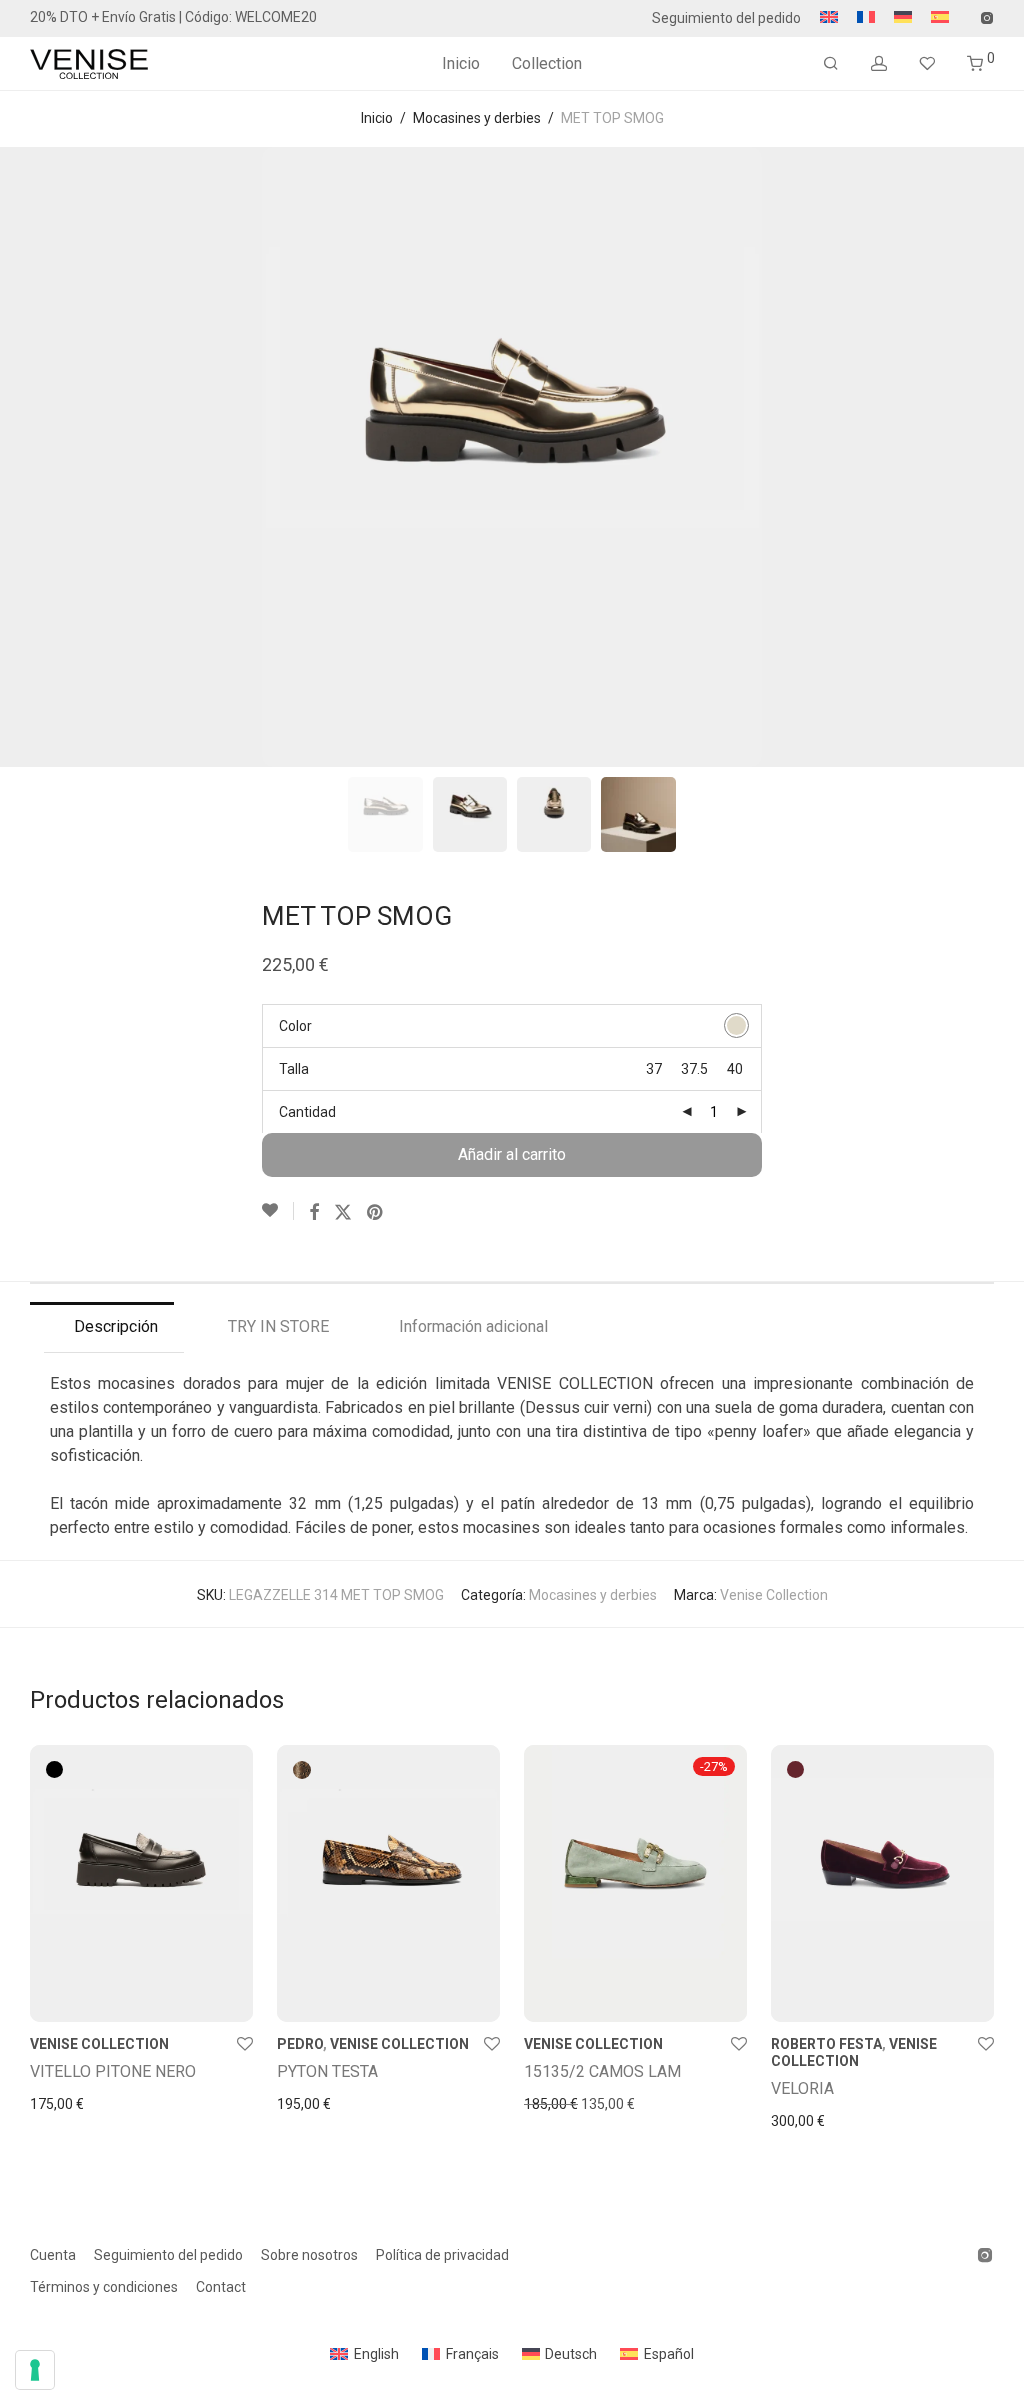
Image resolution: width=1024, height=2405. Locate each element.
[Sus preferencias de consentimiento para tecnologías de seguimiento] (35, 2370)
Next (990, 457)
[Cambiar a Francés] (866, 18)
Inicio (461, 63)
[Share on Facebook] (314, 1213)
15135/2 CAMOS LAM (602, 2071)
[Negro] (54, 1769)
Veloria (802, 2088)
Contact (221, 2287)
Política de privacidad (442, 2255)
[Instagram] (986, 17)
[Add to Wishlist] (278, 1211)
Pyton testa (327, 2071)
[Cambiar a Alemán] (903, 18)
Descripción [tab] (116, 1326)
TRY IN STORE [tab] (278, 1326)
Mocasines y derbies (477, 118)
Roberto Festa (826, 2044)
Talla (294, 1069)
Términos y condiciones (104, 2287)
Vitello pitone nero (113, 2071)
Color (295, 1026)
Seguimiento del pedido (726, 18)
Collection (547, 63)
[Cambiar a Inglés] (829, 18)
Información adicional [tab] (473, 1326)
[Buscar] (831, 64)
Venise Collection (774, 1595)
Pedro (300, 2044)
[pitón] (302, 1770)
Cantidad (307, 1112)
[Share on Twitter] (343, 1213)
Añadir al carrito (512, 1154)
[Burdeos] (795, 1769)
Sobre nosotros (309, 2255)
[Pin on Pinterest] (376, 1213)
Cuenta (53, 2255)
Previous (34, 457)
